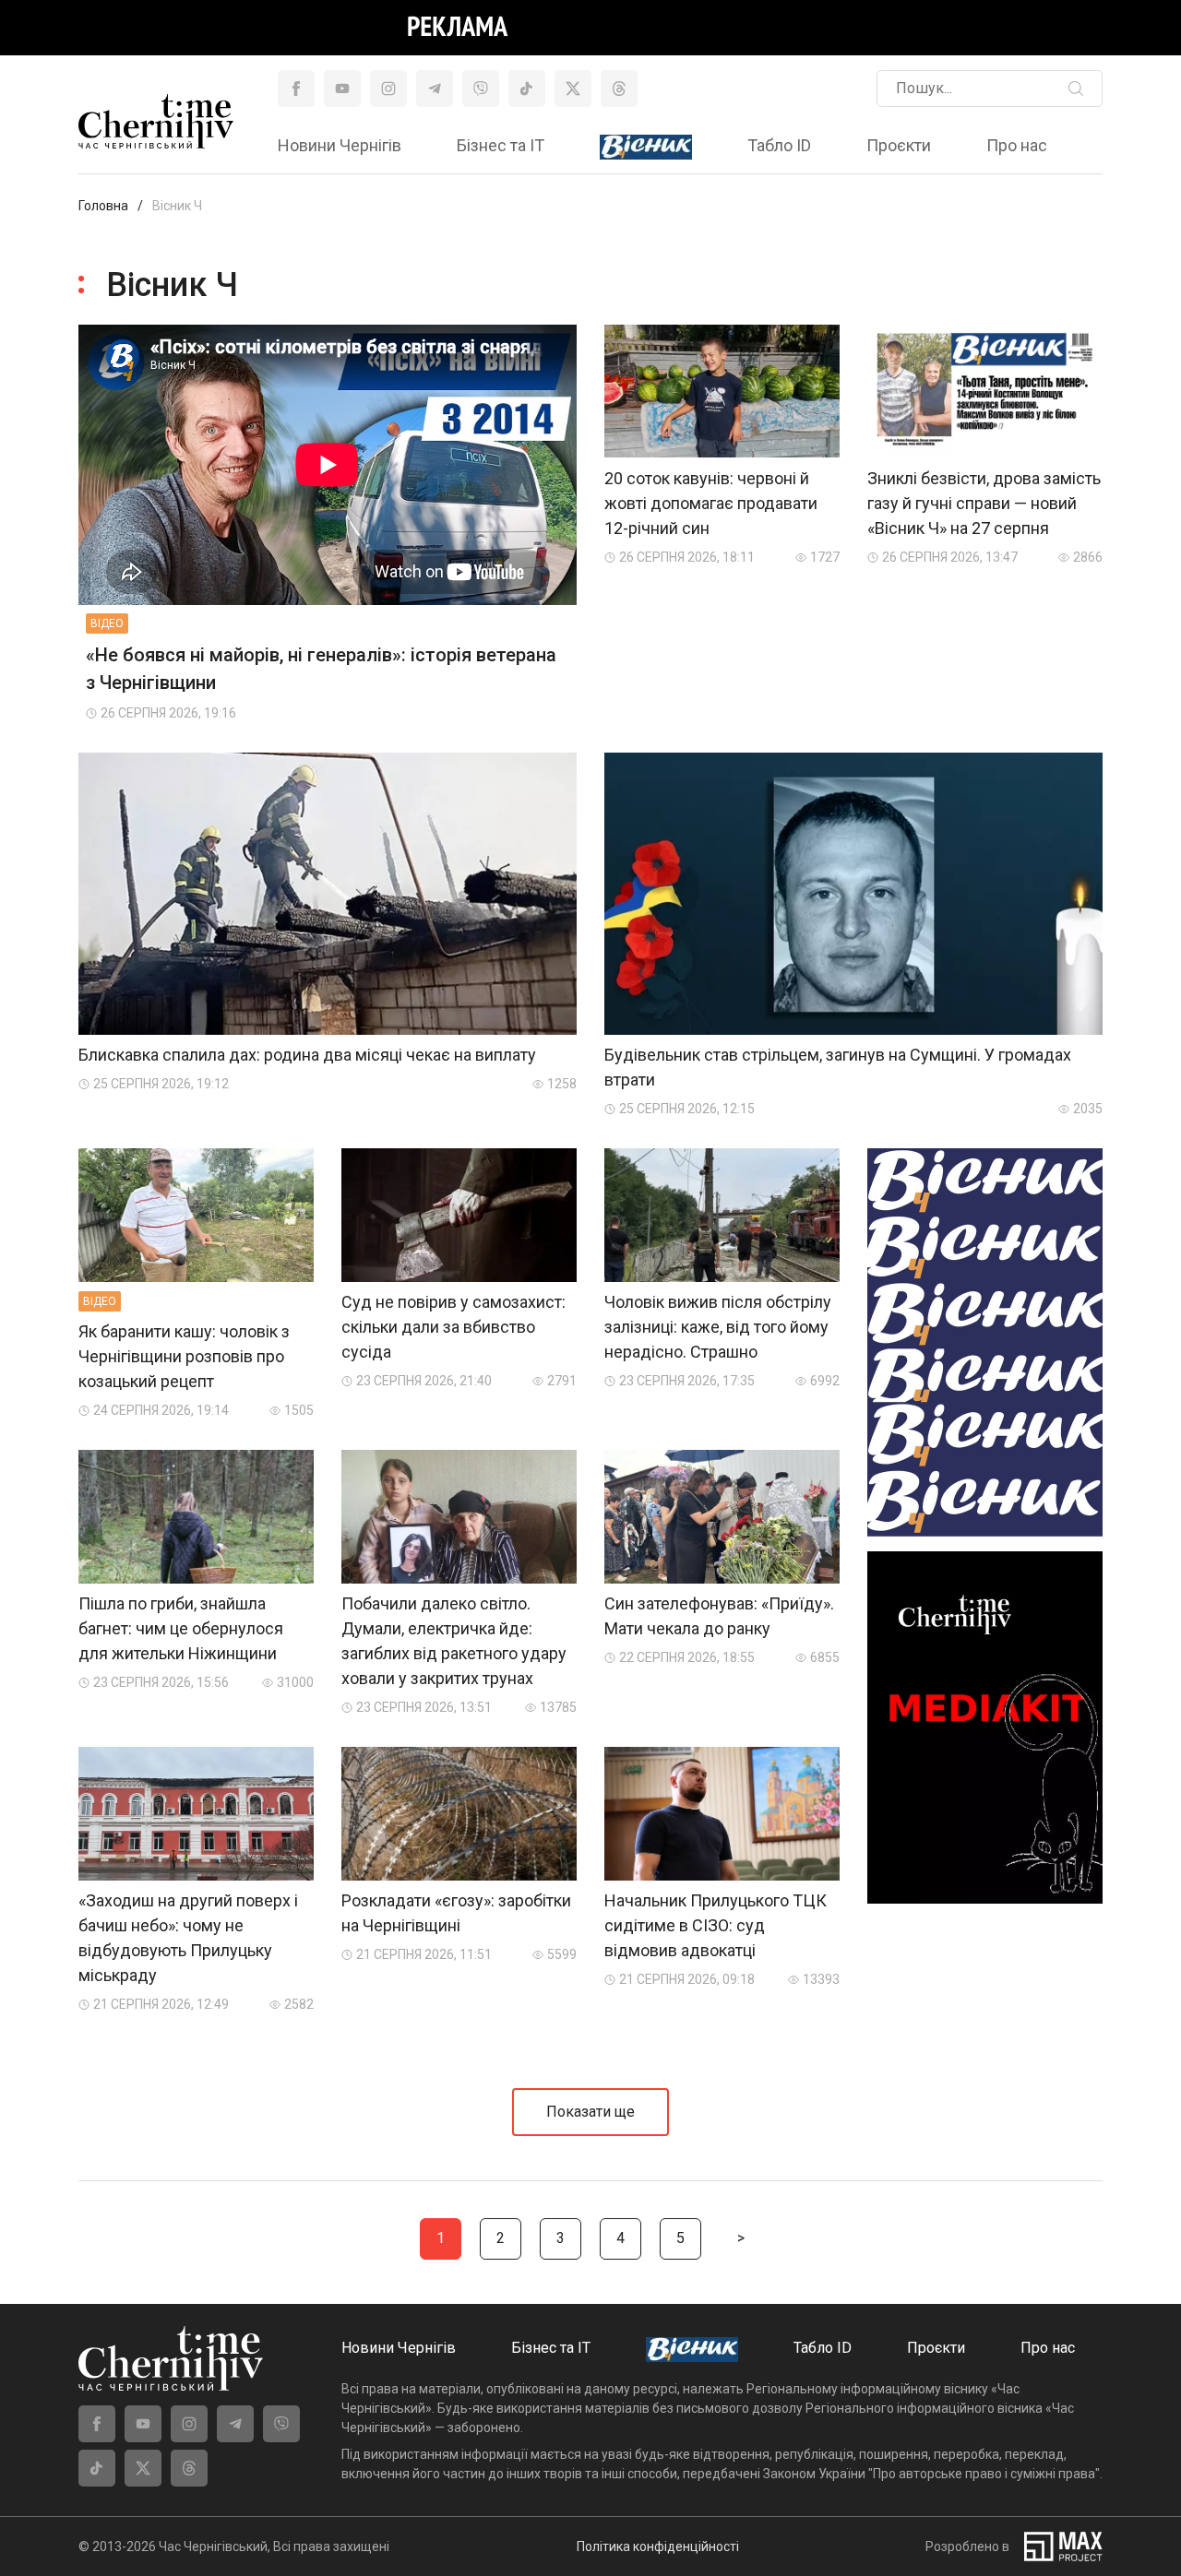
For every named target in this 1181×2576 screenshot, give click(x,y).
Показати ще (590, 2112)
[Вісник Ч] (646, 148)
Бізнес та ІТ (501, 145)
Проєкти (899, 145)
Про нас (1017, 145)
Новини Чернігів (340, 145)
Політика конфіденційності (658, 2546)
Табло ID (779, 145)
